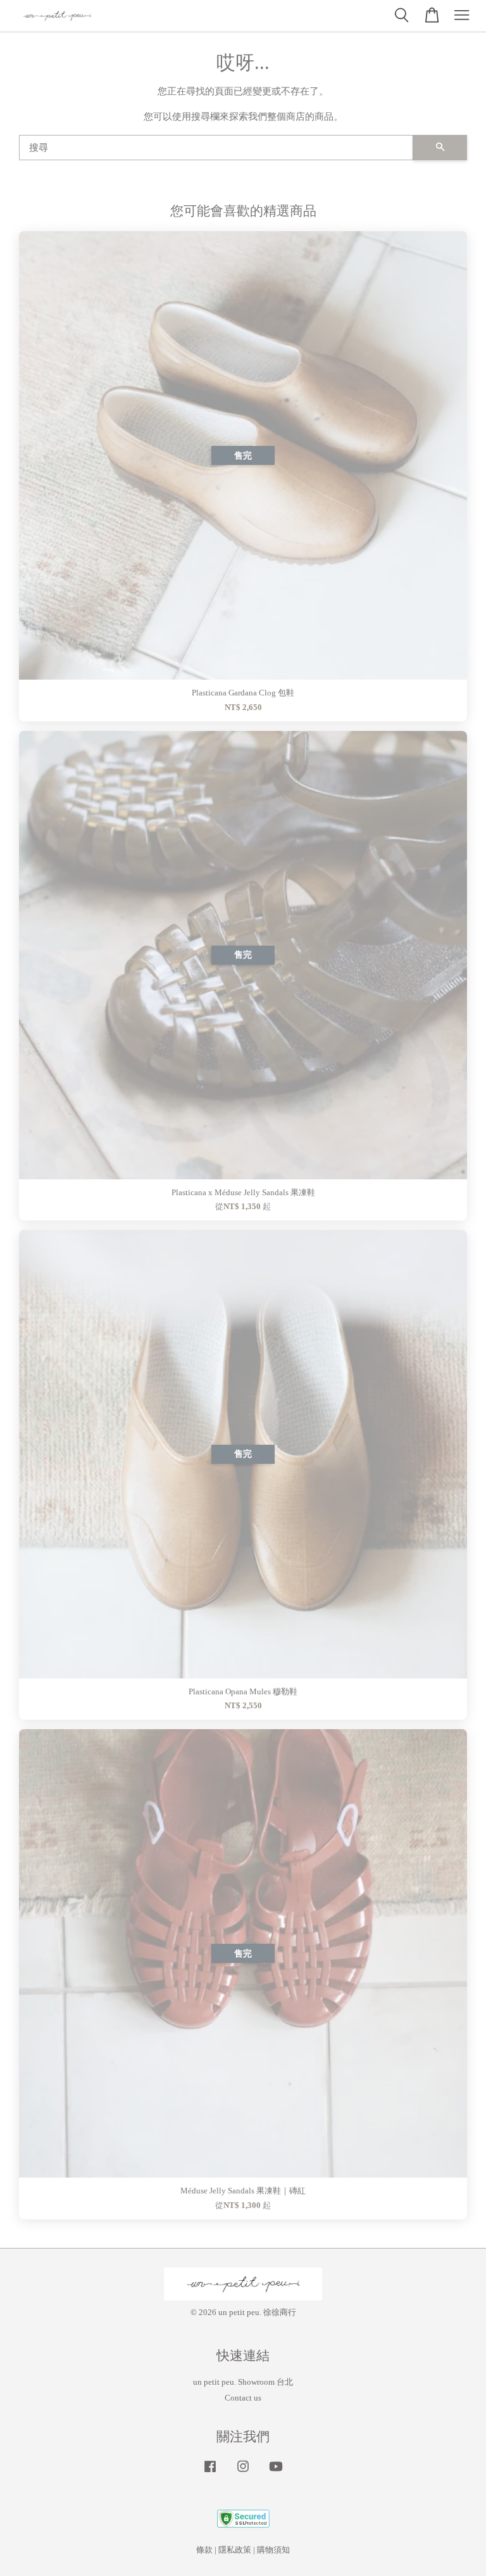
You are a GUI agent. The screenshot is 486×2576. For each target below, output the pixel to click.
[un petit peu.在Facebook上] (210, 2473)
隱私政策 (235, 2550)
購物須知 (273, 2550)
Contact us (243, 2398)
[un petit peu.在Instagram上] (243, 2473)
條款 (204, 2550)
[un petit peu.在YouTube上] (276, 2473)
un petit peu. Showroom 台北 (243, 2382)
